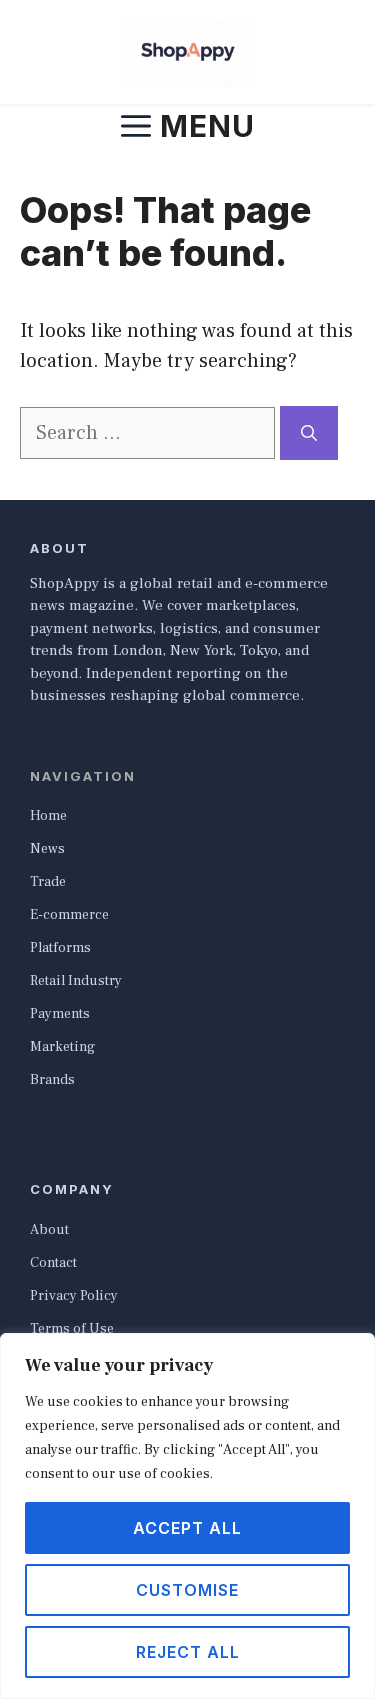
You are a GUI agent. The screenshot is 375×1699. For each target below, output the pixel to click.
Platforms (60, 948)
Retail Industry (76, 981)
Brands (52, 1080)
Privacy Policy (74, 1296)
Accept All (187, 1528)
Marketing (62, 1047)
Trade (48, 882)
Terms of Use (72, 1329)
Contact (53, 1263)
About (49, 1230)
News (47, 849)
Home (48, 816)
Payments (60, 1014)
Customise (187, 1590)
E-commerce (69, 915)
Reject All (188, 1652)
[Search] (309, 433)
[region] (187, 1516)
